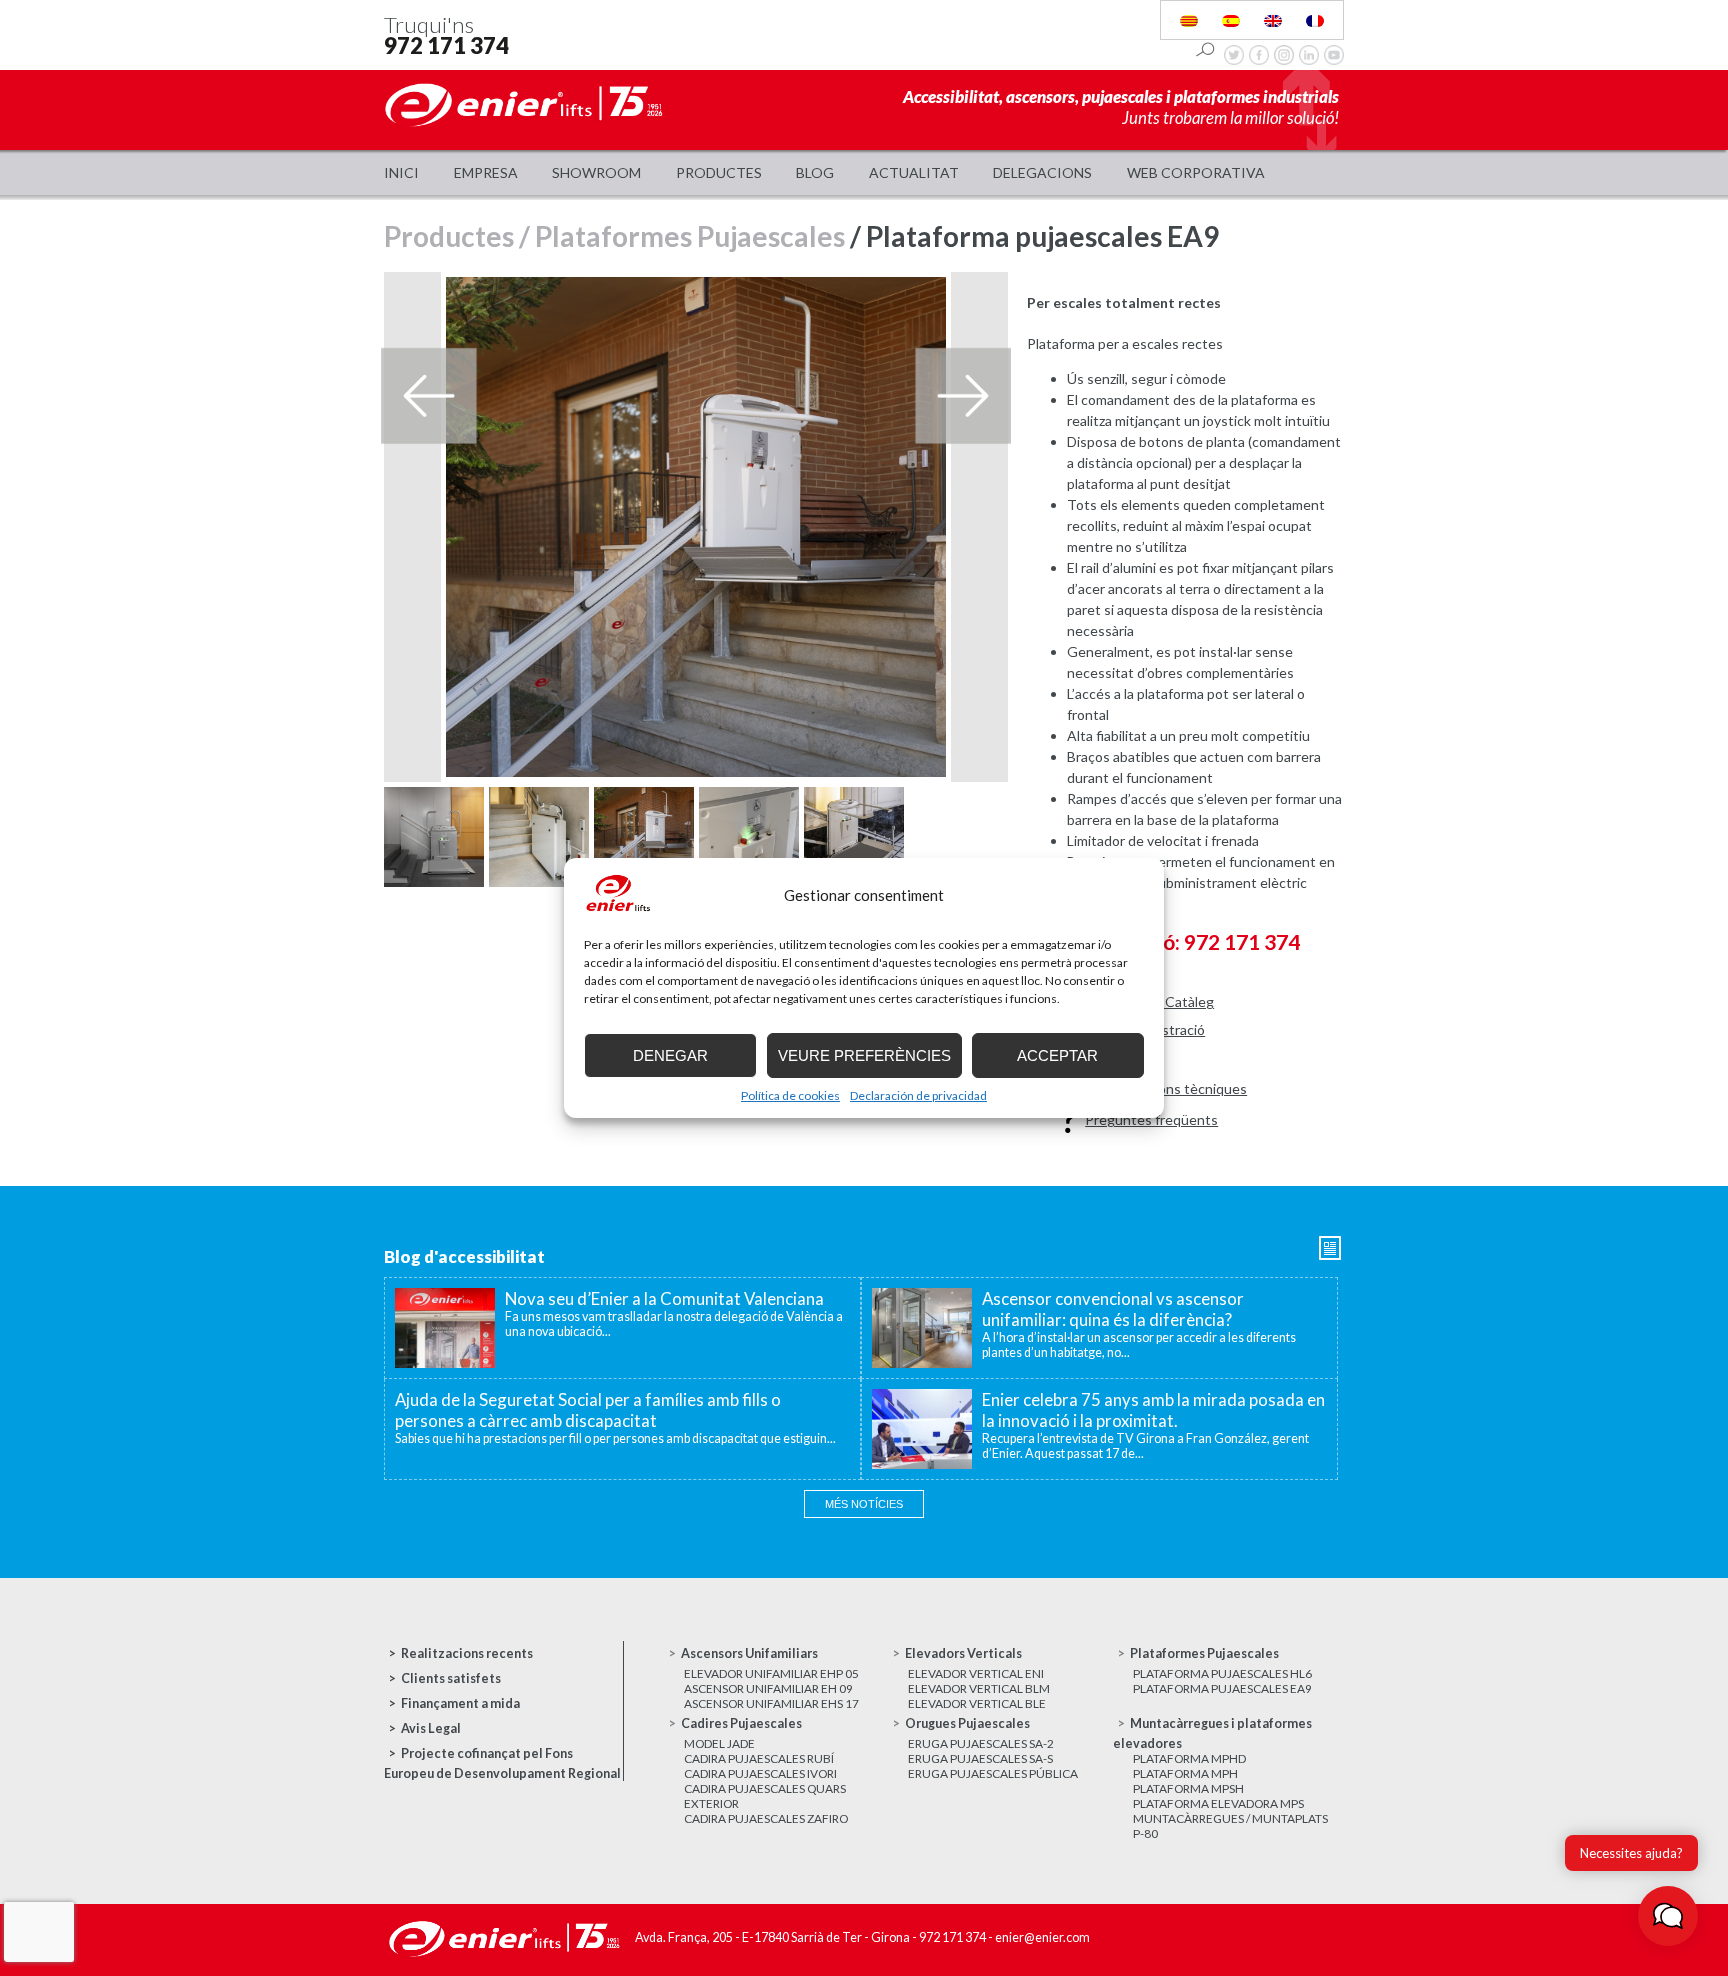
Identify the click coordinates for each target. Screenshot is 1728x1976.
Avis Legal (431, 1728)
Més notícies (864, 1504)
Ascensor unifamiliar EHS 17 (771, 1703)
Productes (719, 172)
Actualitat (914, 172)
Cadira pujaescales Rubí (759, 1758)
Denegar (670, 1055)
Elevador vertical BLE (977, 1703)
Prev (428, 396)
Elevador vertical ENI (976, 1673)
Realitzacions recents (467, 1653)
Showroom (596, 172)
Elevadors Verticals (963, 1653)
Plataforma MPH (1185, 1773)
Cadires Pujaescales (741, 1723)
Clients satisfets (451, 1678)
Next (964, 396)
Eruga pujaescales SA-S (980, 1758)
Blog (815, 172)
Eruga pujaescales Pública (993, 1773)
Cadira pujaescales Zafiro (766, 1818)
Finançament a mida (460, 1703)
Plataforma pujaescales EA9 (1222, 1688)
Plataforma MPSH (1188, 1788)
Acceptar (1057, 1055)
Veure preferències (864, 1055)
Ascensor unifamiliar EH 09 (768, 1688)
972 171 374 (446, 45)
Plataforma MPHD (1189, 1758)
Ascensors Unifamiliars (749, 1653)
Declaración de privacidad (918, 1095)
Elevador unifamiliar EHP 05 (771, 1673)
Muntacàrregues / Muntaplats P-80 (1230, 1826)
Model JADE (719, 1743)
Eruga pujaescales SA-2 (981, 1743)
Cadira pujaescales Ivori (760, 1773)
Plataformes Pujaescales (690, 236)
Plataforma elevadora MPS (1218, 1803)
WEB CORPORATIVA (1196, 172)
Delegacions (1042, 172)
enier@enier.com (1042, 1937)
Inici (401, 172)
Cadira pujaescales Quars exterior (765, 1796)
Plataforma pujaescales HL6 (1222, 1673)
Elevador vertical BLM (979, 1688)
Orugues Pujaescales (967, 1723)
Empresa (486, 172)
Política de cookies (790, 1095)
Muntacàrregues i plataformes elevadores (1212, 1733)
